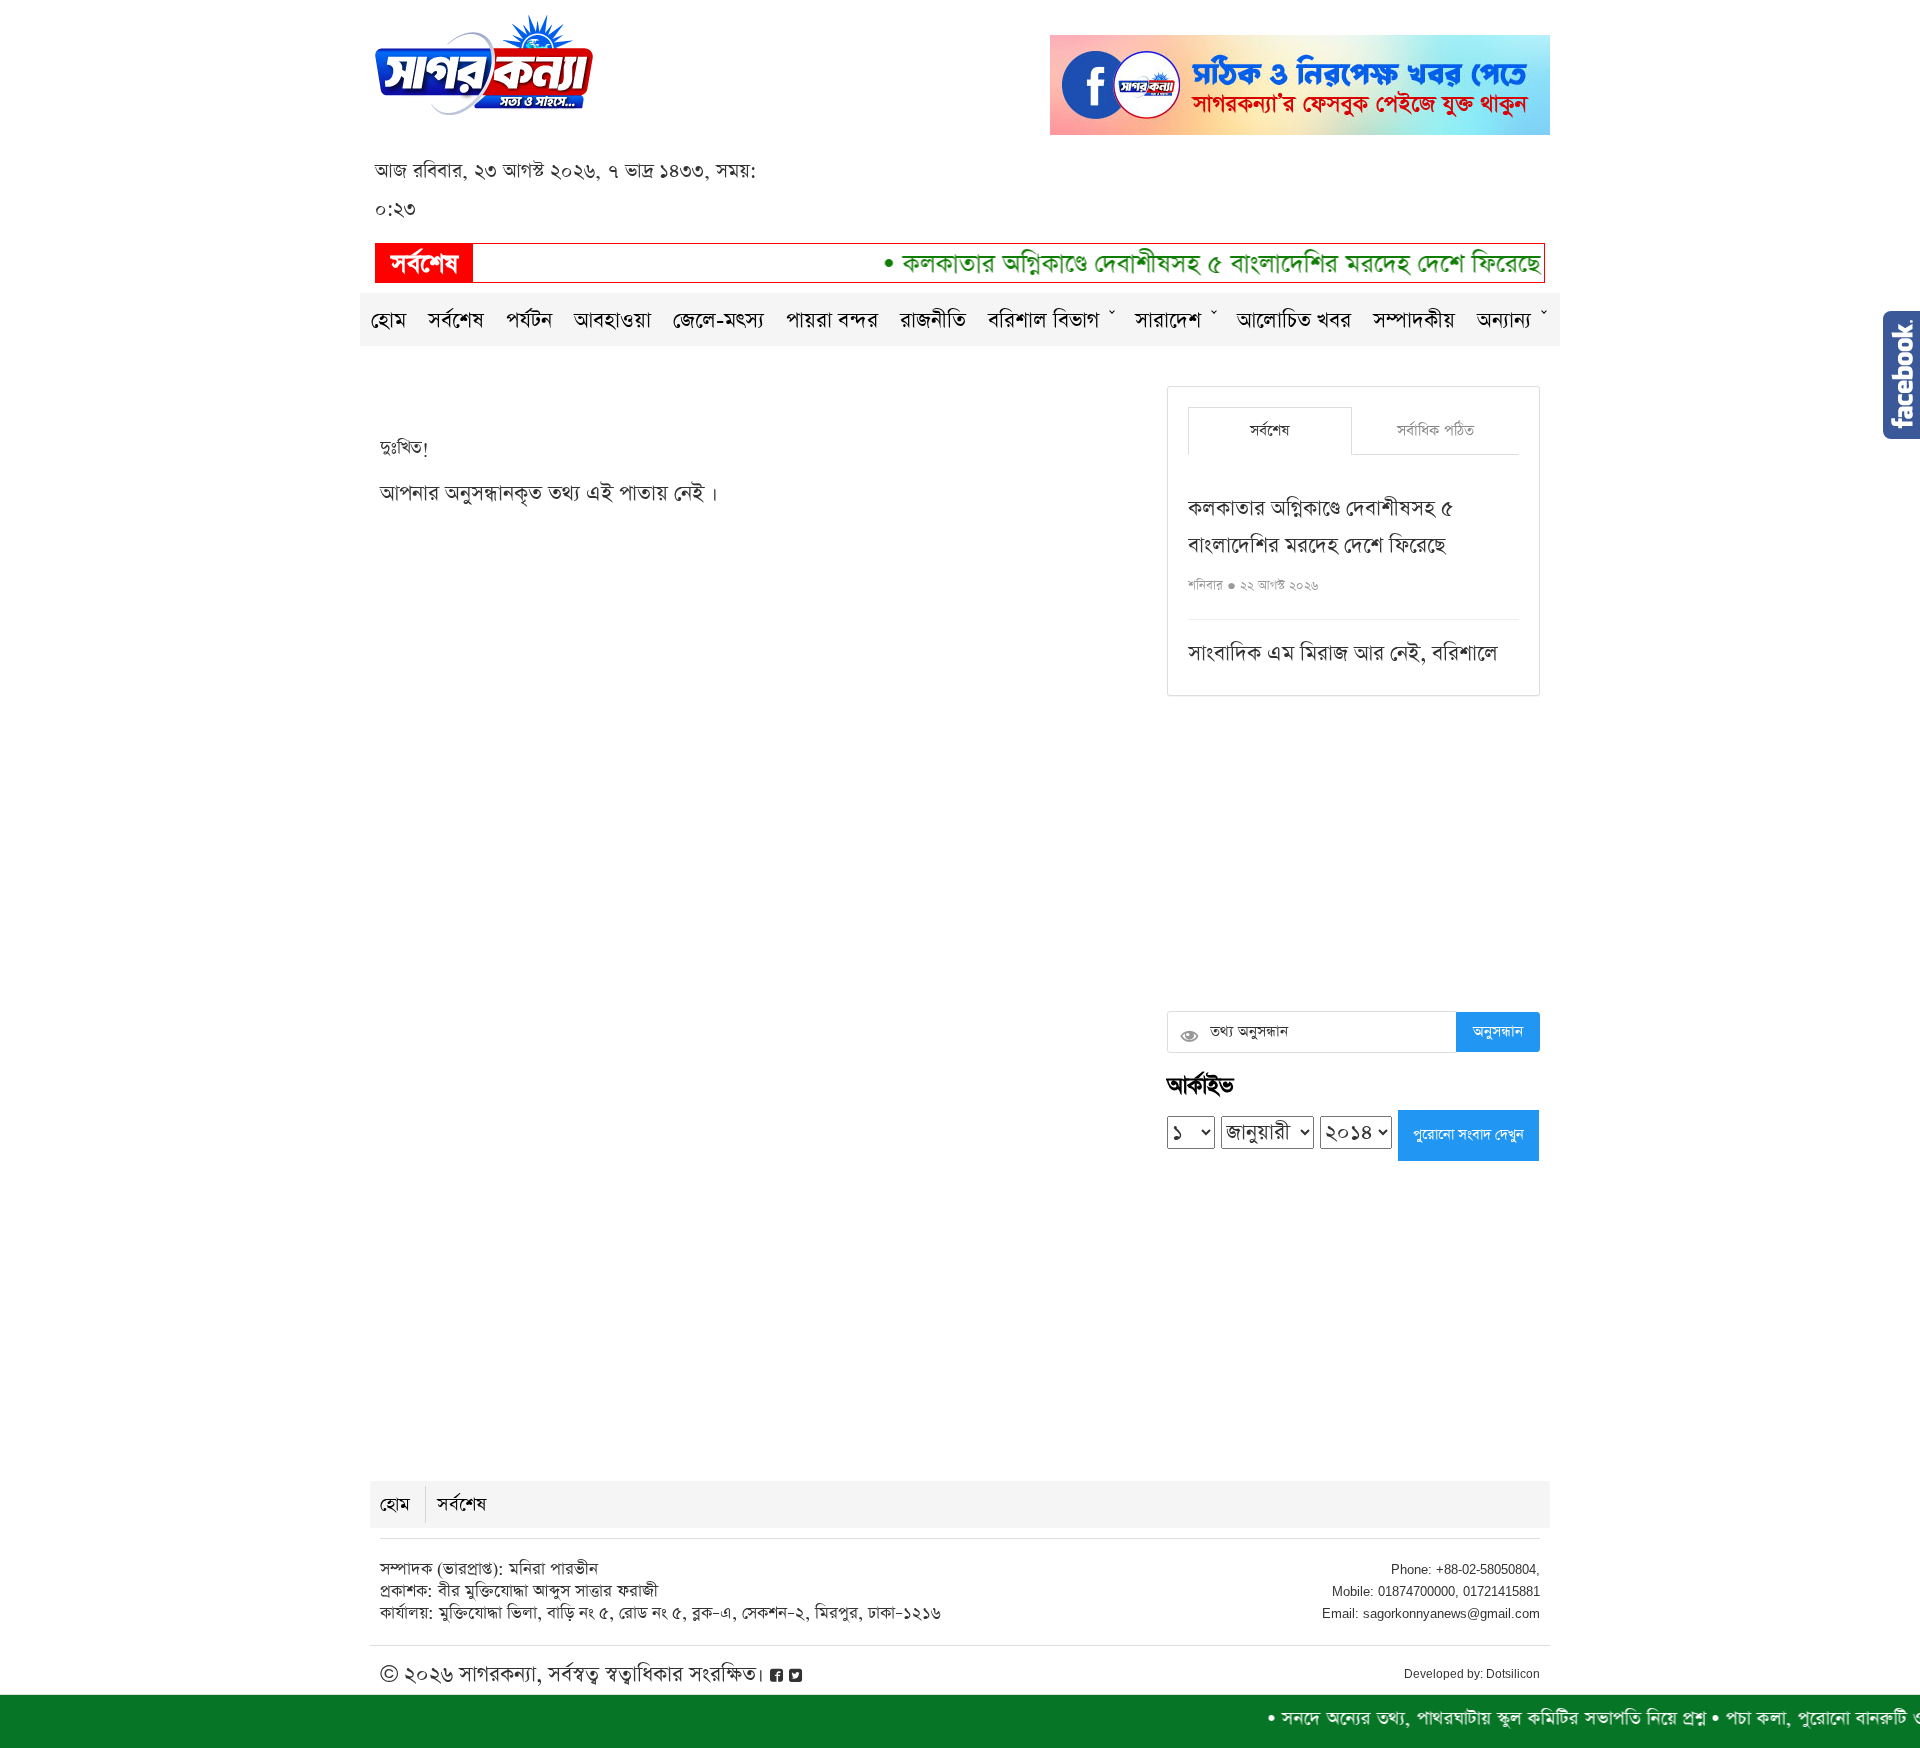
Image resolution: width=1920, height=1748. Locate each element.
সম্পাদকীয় (1414, 320)
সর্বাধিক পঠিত (1435, 430)
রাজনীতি (933, 320)
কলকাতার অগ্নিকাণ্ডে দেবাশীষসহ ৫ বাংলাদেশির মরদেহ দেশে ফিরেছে (1187, 264)
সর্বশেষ (456, 320)
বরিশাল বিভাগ (1043, 320)
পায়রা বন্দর (832, 320)
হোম (388, 320)
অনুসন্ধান (1498, 1031)
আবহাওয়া (612, 320)
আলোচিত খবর (1294, 320)
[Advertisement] (1353, 856)
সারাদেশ (1168, 320)
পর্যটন (529, 320)
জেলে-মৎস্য (718, 320)
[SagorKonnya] (484, 62)
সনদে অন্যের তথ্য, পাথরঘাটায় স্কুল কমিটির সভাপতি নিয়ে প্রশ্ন (1455, 1718)
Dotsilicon (1513, 1674)
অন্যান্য (1504, 320)
